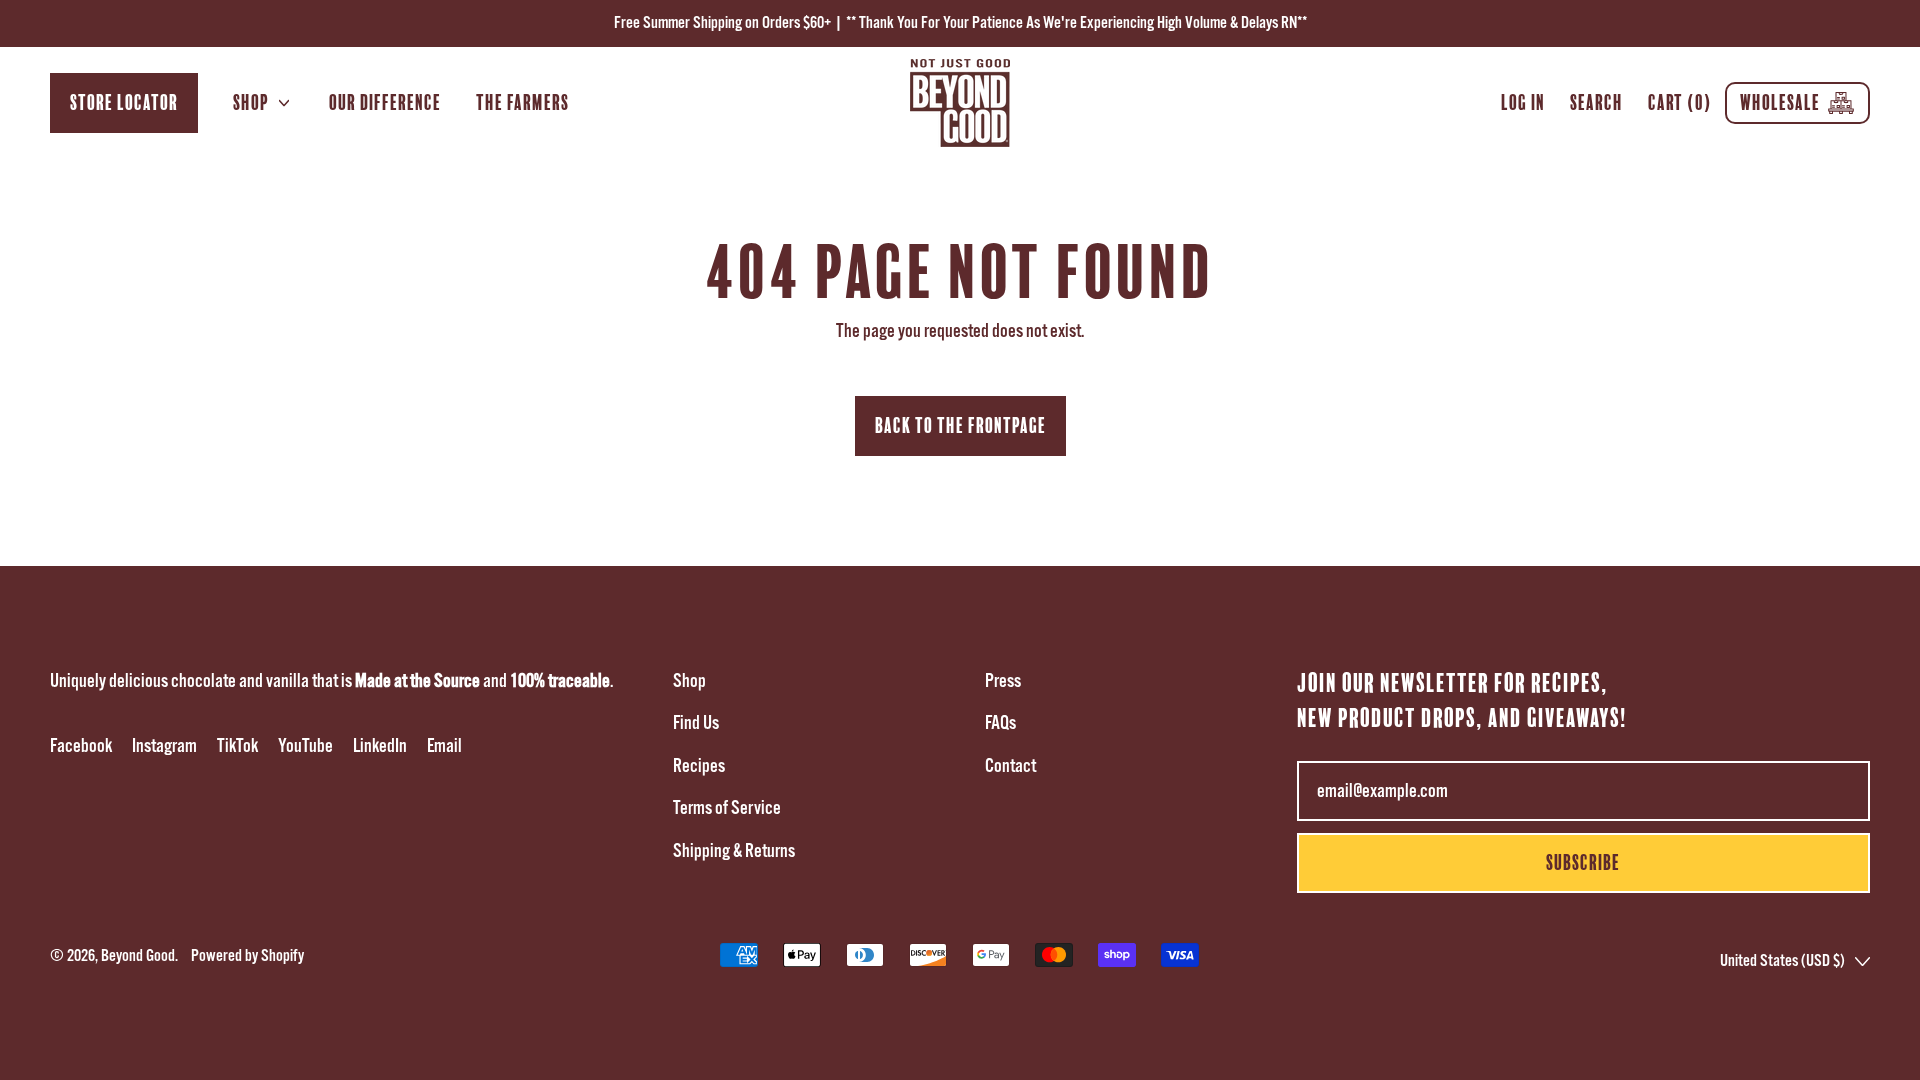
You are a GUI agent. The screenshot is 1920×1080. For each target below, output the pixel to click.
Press (1003, 681)
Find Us (696, 723)
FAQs (1000, 723)
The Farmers (522, 102)
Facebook (81, 746)
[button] (1597, 103)
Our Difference (385, 102)
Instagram (164, 746)
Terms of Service (727, 808)
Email (444, 746)
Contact (1010, 766)
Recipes (699, 766)
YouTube (305, 746)
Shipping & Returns (734, 851)
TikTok (237, 746)
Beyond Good (138, 955)
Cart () (1679, 107)
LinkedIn (380, 746)
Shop (689, 681)
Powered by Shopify (247, 955)
